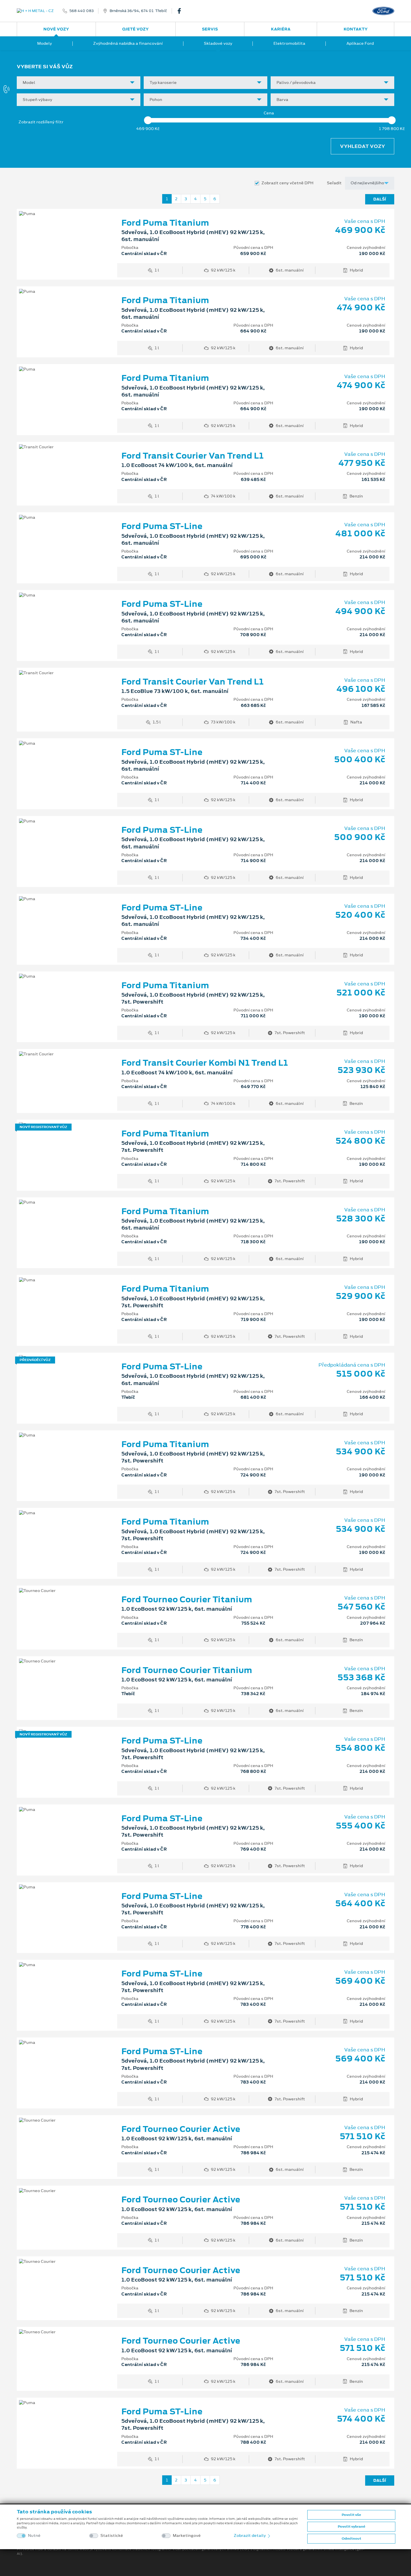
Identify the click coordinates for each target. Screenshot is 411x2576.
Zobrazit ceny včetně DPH (287, 183)
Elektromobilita (289, 43)
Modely (45, 43)
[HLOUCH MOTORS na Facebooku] (181, 11)
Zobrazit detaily (250, 2535)
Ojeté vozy (135, 29)
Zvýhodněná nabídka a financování (128, 43)
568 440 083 (82, 11)
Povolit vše (351, 2515)
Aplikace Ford (360, 43)
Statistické (112, 2536)
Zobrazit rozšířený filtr (41, 122)
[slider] (148, 120)
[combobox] (79, 83)
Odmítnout (351, 2539)
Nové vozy (56, 29)
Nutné (34, 2536)
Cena (269, 113)
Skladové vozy (218, 43)
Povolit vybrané (351, 2527)
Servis (210, 29)
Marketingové (187, 2536)
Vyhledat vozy (362, 146)
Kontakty (356, 29)
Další (380, 199)
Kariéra (281, 29)
